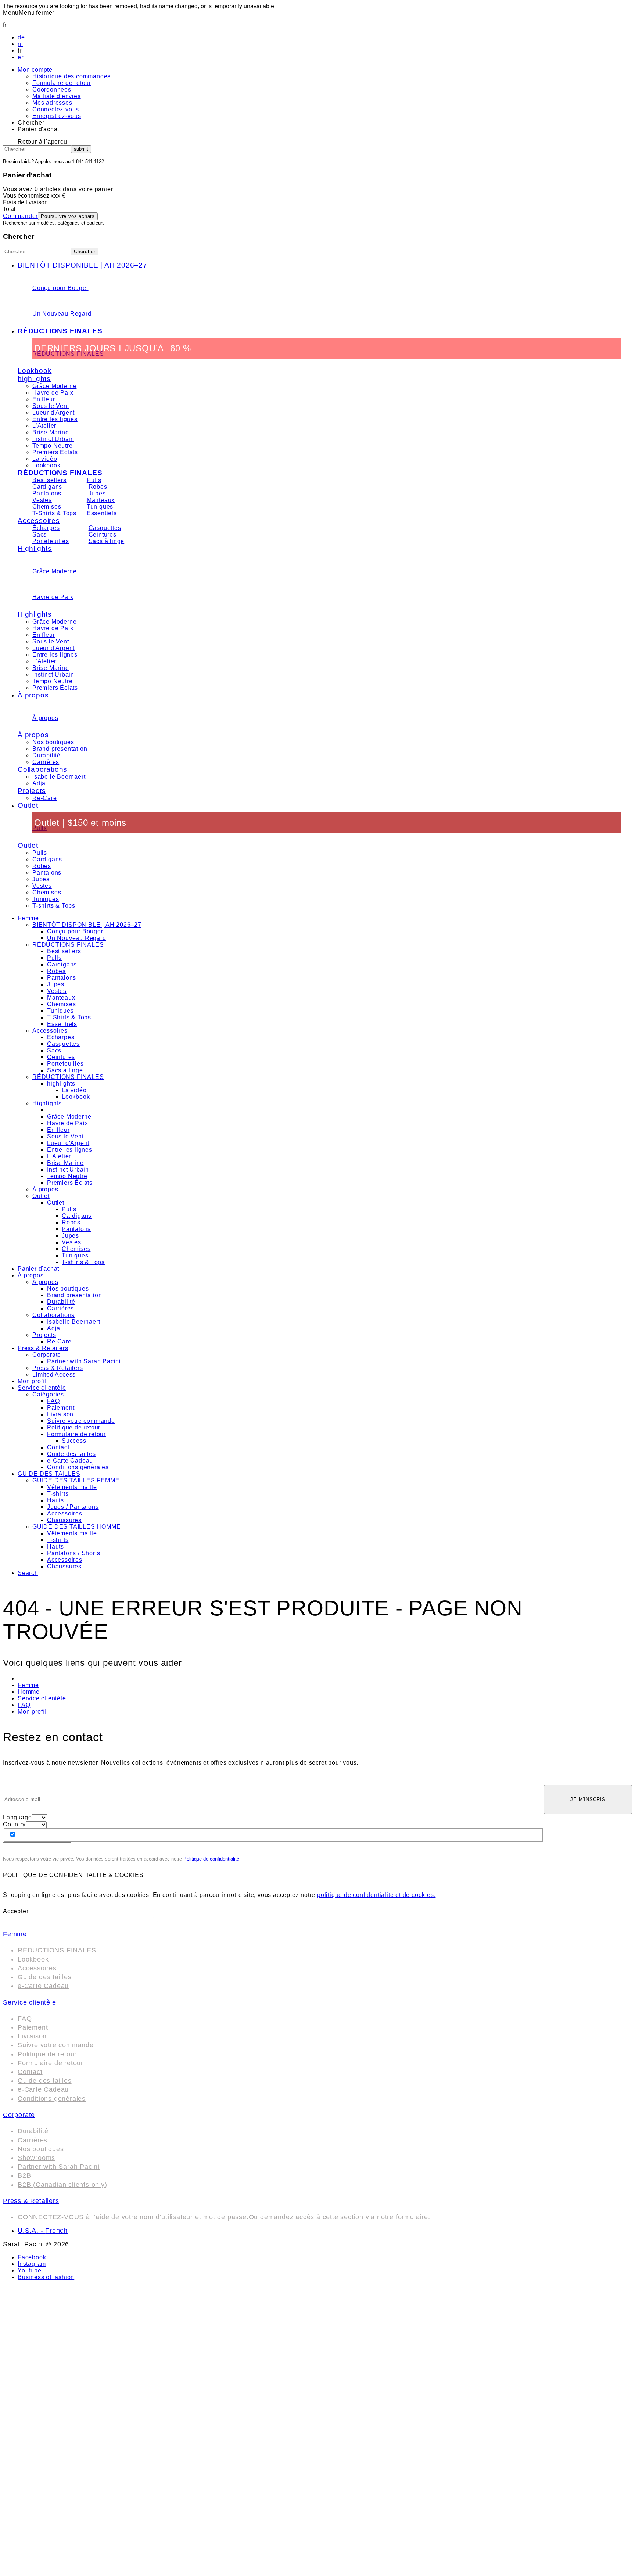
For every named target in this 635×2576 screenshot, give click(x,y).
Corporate (47, 1355)
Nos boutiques (53, 742)
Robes (98, 487)
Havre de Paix (53, 393)
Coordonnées (52, 89)
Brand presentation (60, 749)
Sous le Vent (51, 406)
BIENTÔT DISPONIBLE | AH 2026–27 (82, 265)
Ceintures (103, 534)
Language (17, 1817)
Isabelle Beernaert (59, 777)
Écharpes (46, 528)
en (21, 57)
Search (28, 1573)
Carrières (46, 762)
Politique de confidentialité (211, 1859)
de (21, 37)
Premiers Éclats (55, 452)
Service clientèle (42, 1388)
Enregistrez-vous (57, 116)
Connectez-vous (56, 109)
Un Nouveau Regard (62, 314)
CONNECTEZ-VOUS (51, 2217)
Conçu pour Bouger (60, 288)
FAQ (53, 1401)
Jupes (97, 493)
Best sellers (49, 480)
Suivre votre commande (81, 1421)
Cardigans (47, 487)
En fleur (44, 399)
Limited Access (54, 1375)
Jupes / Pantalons (73, 1507)
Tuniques (100, 507)
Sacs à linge (107, 541)
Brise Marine (51, 432)
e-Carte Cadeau (70, 1461)
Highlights (35, 548)
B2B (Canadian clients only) (62, 2185)
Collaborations (42, 769)
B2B (24, 2175)
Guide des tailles (71, 1454)
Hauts (55, 1500)
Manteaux (101, 500)
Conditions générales (78, 1467)
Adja (39, 783)
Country (14, 1824)
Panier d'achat (38, 1269)
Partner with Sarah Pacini (84, 1361)
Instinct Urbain (53, 439)
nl (20, 44)
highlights (34, 379)
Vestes (42, 500)
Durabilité (46, 755)
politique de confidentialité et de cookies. (376, 1895)
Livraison (60, 1414)
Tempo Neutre (53, 446)
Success (74, 1441)
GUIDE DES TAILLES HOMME (76, 1527)
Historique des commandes (71, 76)
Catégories (48, 1394)
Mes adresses (52, 103)
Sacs (40, 534)
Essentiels (102, 513)
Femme (28, 918)
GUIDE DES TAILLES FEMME (76, 1480)
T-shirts (58, 1494)
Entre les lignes (55, 419)
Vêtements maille (72, 1487)
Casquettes (105, 528)
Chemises (47, 507)
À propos (33, 695)
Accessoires (39, 521)
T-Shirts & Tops (54, 513)
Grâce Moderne (54, 386)
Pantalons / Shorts (73, 1553)
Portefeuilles (51, 541)
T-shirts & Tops (54, 906)
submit (81, 149)
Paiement (61, 1408)
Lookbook (35, 371)
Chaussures (64, 1520)
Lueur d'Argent (53, 412)
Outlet (28, 805)
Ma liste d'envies (57, 96)
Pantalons (47, 493)
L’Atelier (44, 426)
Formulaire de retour (62, 83)
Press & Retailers (43, 1348)
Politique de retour (74, 1427)
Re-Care (45, 798)
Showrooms (36, 2158)
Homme (29, 1692)
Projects (32, 791)
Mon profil (32, 1381)
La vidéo (45, 459)
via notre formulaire (397, 2217)
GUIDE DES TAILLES (49, 1474)
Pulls (94, 480)
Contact (58, 1447)
